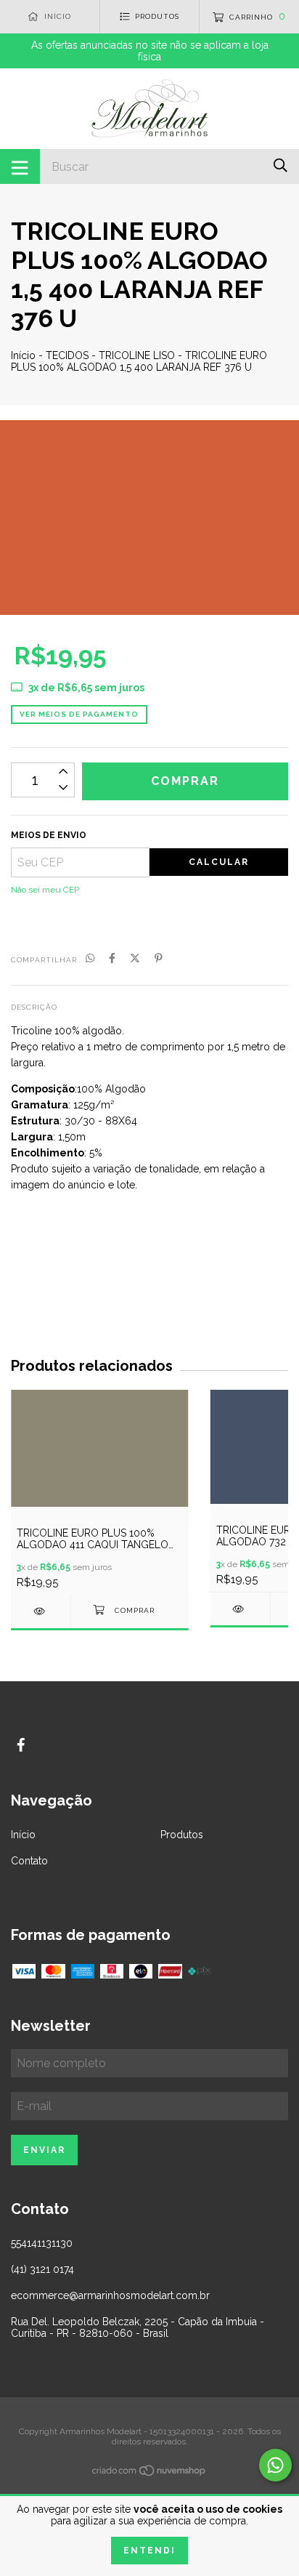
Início (23, 355)
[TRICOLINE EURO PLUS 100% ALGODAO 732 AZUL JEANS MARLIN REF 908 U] (240, 1609)
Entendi (149, 2551)
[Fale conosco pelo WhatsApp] (275, 2465)
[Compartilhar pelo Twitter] (135, 959)
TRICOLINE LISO (137, 355)
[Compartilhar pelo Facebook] (112, 959)
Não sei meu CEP (45, 890)
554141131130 (42, 2243)
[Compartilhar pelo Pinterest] (159, 959)
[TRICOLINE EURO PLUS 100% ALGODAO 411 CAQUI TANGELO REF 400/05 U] (41, 1611)
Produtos (182, 1835)
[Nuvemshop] (149, 2474)
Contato (29, 1861)
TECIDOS (67, 355)
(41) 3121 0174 (42, 2269)
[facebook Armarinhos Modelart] (21, 1745)
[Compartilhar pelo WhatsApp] (90, 959)
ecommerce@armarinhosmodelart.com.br (110, 2295)
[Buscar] (280, 165)
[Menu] (20, 166)
